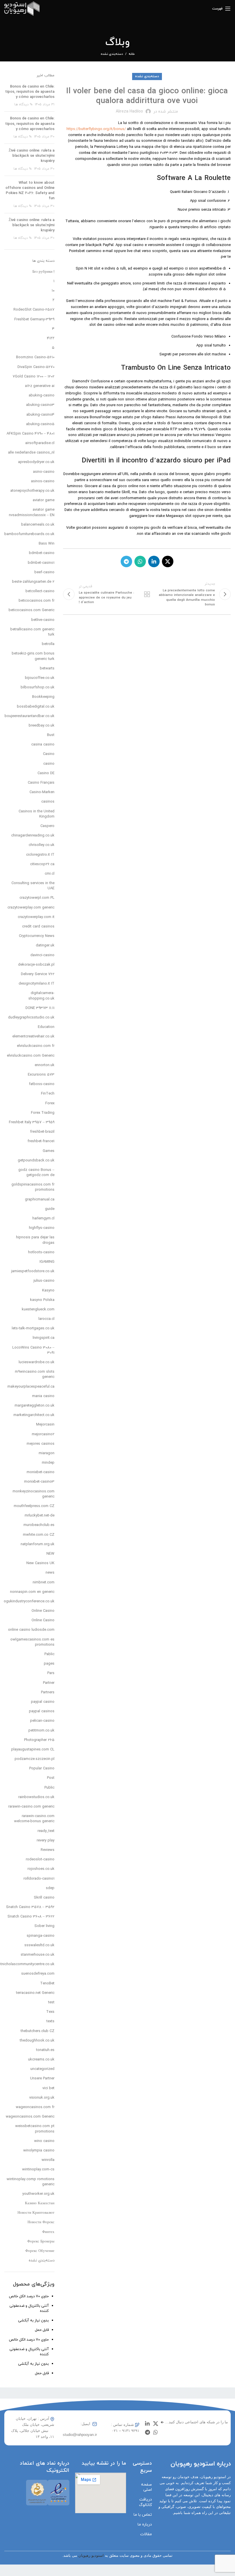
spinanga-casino (41, 1936)
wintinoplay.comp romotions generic (31, 2182)
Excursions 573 (41, 1075)
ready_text (46, 1831)
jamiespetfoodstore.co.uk (33, 1271)
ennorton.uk (45, 1065)
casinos (48, 802)
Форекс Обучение (40, 2251)
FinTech (48, 1094)
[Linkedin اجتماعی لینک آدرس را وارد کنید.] (154, 561)
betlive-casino (43, 620)
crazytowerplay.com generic (31, 908)
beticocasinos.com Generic (32, 610)
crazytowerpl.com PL (37, 898)
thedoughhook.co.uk (37, 2041)
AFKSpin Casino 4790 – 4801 (31, 434)
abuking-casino (42, 396)
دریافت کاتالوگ (145, 2502)
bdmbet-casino (42, 553)
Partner (49, 1683)
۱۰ (53, 291)
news (50, 1573)
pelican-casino (42, 1721)
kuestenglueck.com (38, 1310)
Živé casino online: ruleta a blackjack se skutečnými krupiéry (32, 156)
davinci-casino (42, 955)
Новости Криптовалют (36, 2213)
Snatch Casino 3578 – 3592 (30, 1907)
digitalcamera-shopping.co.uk (41, 996)
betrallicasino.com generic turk (32, 632)
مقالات (146, 2534)
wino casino (44, 2141)
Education (46, 1027)
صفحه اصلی (146, 2487)
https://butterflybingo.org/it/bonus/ (96, 129)
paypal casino (43, 1702)
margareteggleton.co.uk (35, 1406)
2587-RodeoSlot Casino (34, 310)
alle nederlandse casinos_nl (31, 453)
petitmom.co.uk (41, 1731)
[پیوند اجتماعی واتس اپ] (140, 561)
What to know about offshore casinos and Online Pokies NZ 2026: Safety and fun (30, 191)
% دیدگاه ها (23, 104)
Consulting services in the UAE (33, 886)
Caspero (47, 826)
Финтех (48, 2232)
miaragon (47, 1453)
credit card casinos (38, 927)
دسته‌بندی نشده (112, 54)
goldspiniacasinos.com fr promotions (33, 1187)
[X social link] (168, 561)
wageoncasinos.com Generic (30, 2117)
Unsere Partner (42, 2079)
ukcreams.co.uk (41, 2060)
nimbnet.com (44, 1583)
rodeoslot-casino (40, 1860)
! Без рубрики (43, 272)
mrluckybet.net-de (40, 1516)
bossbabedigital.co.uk (36, 707)
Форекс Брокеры (41, 2242)
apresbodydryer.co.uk (36, 462)
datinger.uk (45, 946)
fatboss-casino (42, 1084)
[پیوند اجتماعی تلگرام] (126, 561)
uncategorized (42, 2069)
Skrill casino (44, 1898)
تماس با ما (143, 2515)
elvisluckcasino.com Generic (31, 1056)
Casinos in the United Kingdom (37, 814)
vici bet (48, 2088)
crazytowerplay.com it (36, 917)
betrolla (48, 644)
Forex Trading (43, 1113)
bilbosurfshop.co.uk (38, 687)
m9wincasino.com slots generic (35, 1374)
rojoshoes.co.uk (41, 1869)
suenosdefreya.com (38, 1974)
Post (51, 1778)
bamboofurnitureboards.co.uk (29, 534)
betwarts (47, 669)
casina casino (43, 745)
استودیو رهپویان (91, 2555)
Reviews (48, 1850)
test (51, 2002)
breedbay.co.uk (42, 726)
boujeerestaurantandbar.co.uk (30, 716)
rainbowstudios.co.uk (36, 1797)
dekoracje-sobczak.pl (36, 965)
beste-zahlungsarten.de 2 (33, 582)
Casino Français (41, 783)
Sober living (44, 1926)
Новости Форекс (41, 2222)
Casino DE (46, 773)
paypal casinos (42, 1711)
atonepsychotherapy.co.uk (32, 491)
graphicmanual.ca (40, 1200)
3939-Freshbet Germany (34, 319)
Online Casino (43, 1611)
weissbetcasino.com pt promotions (35, 2129)
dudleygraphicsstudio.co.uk (31, 1018)
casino (49, 764)
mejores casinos (41, 1444)
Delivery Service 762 (38, 974)
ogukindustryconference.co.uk (29, 1601)
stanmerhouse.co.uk (38, 1955)
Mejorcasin (45, 1425)
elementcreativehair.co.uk (33, 1037)
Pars (51, 1673)
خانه (132, 54)
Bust (51, 735)
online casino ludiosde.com (31, 1630)
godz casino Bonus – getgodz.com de (36, 1173)
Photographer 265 (39, 1740)
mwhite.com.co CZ (39, 1535)
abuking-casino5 (40, 424)
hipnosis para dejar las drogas (35, 1240)
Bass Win (47, 544)
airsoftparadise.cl (40, 443)
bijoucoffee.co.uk (40, 678)
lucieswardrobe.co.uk (37, 1362)
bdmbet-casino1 (41, 563)
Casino (49, 754)
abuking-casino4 (40, 415)
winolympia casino (39, 2151)
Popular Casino (42, 1769)
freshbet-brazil (42, 1132)
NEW (50, 1554)
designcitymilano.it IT (37, 984)
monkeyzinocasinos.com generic (34, 1494)
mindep (48, 1463)
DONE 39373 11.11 (40, 1008)
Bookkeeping (43, 697)
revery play (46, 1841)
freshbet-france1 (41, 1141)
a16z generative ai (40, 386)
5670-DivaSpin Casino (36, 367)
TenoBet (47, 1984)
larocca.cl (46, 1319)
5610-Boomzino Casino (35, 357)
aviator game (44, 500)
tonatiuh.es (45, 2050)
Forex (50, 1103)
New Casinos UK (40, 1563)
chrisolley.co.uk (42, 845)
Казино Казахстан (40, 2203)
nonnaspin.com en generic (32, 1592)
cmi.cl (50, 874)
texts (50, 2021)
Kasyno (48, 1291)
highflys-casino (42, 1228)
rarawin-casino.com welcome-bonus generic (34, 1819)
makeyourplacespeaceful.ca (31, 1387)
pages (49, 1664)
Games (49, 1151)
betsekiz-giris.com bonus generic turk (33, 656)
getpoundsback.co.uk (36, 1161)
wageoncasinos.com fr (35, 2107)
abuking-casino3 (40, 405)
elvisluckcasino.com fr (36, 1046)
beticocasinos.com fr (37, 601)
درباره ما (145, 2524)
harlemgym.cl (43, 1219)
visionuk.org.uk (42, 2098)
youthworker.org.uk (38, 2194)
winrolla (48, 2160)
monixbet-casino (41, 1472)
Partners (48, 1692)
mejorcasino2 (43, 1434)
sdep (50, 1888)
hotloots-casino (41, 1252)
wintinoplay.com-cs (38, 2170)
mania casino (43, 1396)
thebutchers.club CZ (38, 2031)
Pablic (49, 1654)
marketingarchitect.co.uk (34, 1415)
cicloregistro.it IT (40, 855)
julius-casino (44, 1281)
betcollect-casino (40, 591)
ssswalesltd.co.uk (39, 1945)
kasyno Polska (42, 1300)
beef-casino (44, 572)
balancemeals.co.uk (38, 525)
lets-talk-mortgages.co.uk (33, 1328)
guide (50, 1209)
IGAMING (47, 1262)
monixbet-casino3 (39, 1482)
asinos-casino (43, 481)
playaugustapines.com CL (33, 1750)
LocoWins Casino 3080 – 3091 (33, 1350)
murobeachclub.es (39, 1525)
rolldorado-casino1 (39, 1879)
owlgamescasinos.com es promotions (32, 1642)
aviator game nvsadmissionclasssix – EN (32, 512)
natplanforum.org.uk (38, 1544)
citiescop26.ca (42, 864)
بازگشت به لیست (147, 594)
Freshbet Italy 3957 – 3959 (32, 1122)
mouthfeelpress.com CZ (34, 1506)
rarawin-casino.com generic (31, 1807)
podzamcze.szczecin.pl (35, 1759)
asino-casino (44, 472)
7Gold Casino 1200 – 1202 (34, 377)
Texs (50, 2012)
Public (49, 1788)
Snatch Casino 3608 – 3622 (31, 1917)
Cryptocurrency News (37, 936)
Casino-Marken (42, 792)
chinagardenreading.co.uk (33, 836)
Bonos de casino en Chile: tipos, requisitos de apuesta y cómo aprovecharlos (30, 92)
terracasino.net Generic (35, 1993)
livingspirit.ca (44, 1338)
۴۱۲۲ (51, 338)
